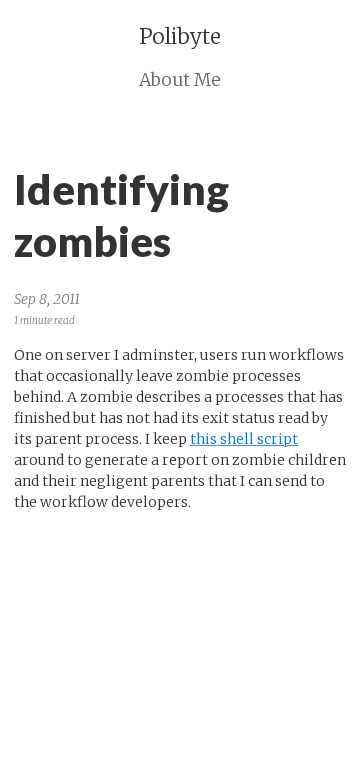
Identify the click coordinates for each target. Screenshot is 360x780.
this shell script (244, 439)
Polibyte (180, 36)
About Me (180, 80)
